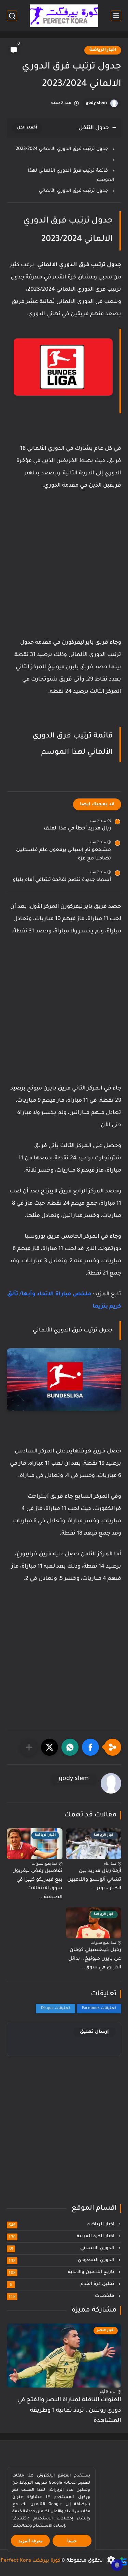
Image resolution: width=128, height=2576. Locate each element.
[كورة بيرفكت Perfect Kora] (64, 16)
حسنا (72, 2541)
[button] (90, 1747)
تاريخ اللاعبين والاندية (62, 2272)
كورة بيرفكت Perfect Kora (31, 2561)
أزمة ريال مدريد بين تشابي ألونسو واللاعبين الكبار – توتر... (94, 1880)
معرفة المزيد (31, 2541)
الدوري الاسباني (62, 2249)
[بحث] (12, 16)
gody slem (96, 103)
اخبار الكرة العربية (62, 2237)
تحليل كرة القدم (63, 2284)
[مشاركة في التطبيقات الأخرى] (29, 1747)
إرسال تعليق (94, 2032)
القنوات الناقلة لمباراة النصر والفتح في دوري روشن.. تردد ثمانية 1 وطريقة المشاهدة (69, 2411)
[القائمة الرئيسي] (116, 16)
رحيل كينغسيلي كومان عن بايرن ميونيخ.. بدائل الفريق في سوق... (95, 1959)
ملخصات (62, 2296)
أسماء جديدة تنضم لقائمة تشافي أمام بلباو (62, 880)
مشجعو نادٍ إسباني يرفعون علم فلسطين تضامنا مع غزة (63, 855)
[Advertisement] (64, 571)
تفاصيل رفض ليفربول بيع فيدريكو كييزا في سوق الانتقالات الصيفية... (37, 1884)
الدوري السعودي (62, 2260)
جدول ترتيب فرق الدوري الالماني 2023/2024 (62, 149)
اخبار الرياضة (103, 50)
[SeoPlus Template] (124, 2561)
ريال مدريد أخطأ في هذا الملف (77, 829)
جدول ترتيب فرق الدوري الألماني (73, 191)
